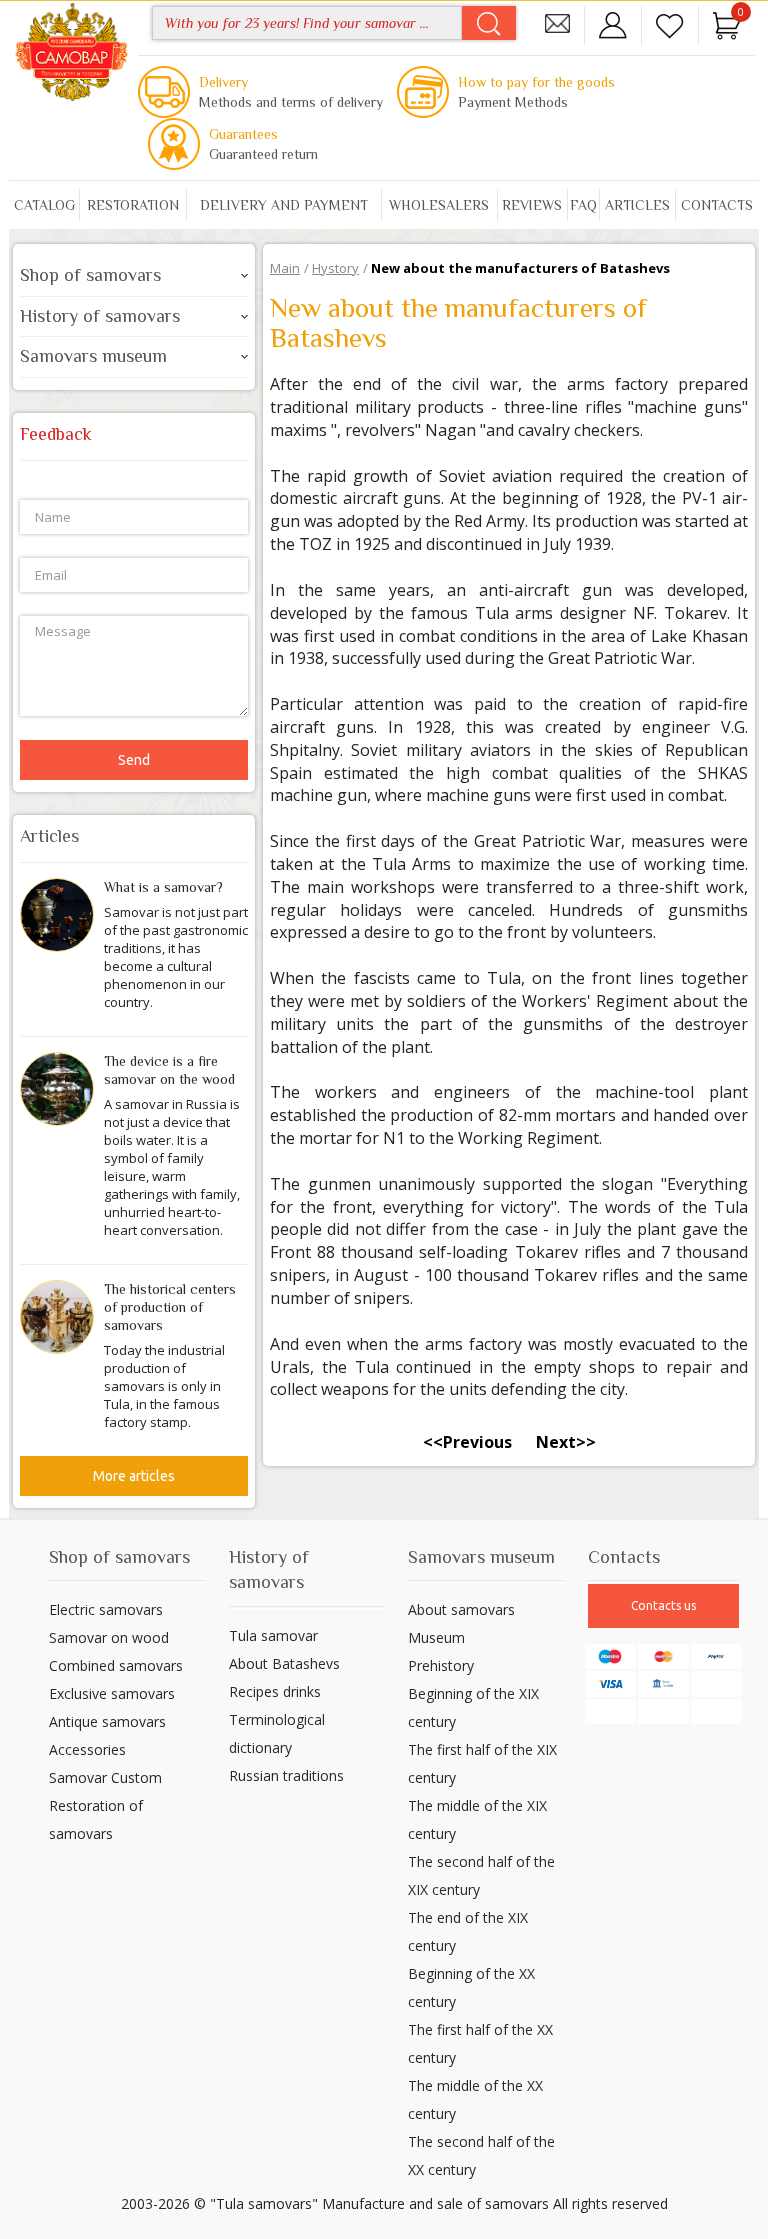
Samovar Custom (105, 1777)
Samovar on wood (109, 1637)
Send (134, 760)
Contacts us (663, 1605)
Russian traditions (286, 1775)
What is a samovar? (163, 887)
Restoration (133, 205)
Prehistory (441, 1665)
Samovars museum (93, 356)
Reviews (532, 205)
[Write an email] (557, 23)
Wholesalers (439, 205)
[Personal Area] (613, 23)
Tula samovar (273, 1635)
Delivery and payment (284, 205)
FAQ (583, 205)
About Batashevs (284, 1663)
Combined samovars (116, 1665)
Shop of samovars (90, 275)
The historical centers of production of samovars (170, 1307)
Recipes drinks (275, 1691)
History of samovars (100, 316)
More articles (134, 1476)
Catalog (44, 205)
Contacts (717, 205)
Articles (637, 205)
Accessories (87, 1749)
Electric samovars (106, 1609)
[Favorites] (670, 23)
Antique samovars (107, 1721)
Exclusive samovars (112, 1693)
